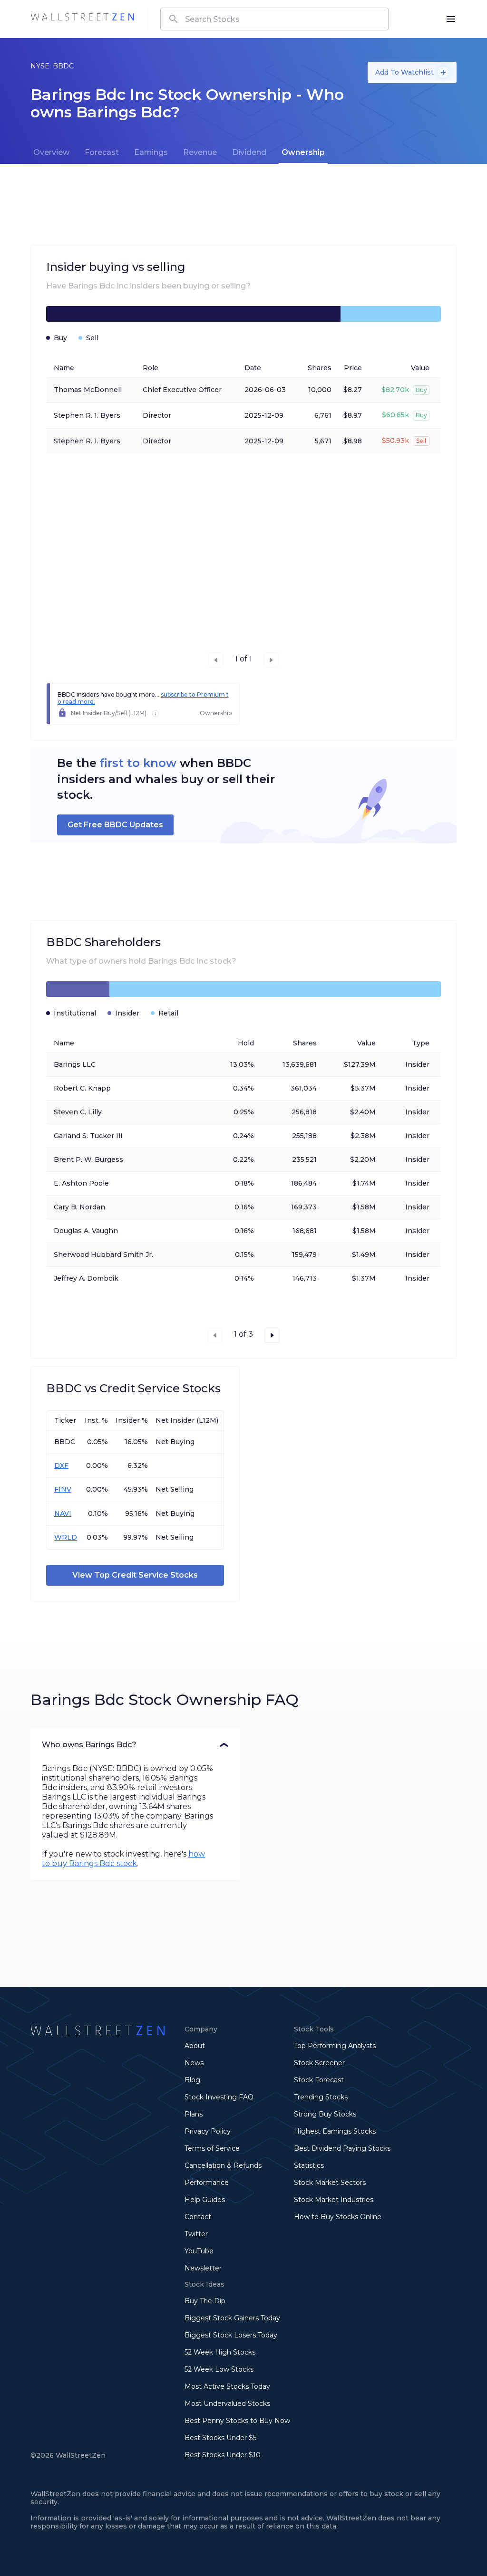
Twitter (196, 2234)
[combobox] (274, 19)
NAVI (63, 1513)
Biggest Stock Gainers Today (232, 2318)
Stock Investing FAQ (219, 2097)
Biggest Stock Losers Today (231, 2335)
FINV (63, 1489)
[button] (135, 1745)
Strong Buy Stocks (325, 2114)
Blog (192, 2080)
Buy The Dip (205, 2301)
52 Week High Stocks (220, 2352)
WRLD (66, 1537)
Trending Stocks (321, 2097)
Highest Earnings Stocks (335, 2131)
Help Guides (205, 2200)
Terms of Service (212, 2148)
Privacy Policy (208, 2131)
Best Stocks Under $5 (220, 2438)
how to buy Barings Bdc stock (123, 1859)
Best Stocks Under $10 (223, 2455)
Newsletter (203, 2268)
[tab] (51, 153)
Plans (194, 2114)
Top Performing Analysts (335, 2046)
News (194, 2063)
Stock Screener (319, 2063)
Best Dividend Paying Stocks (342, 2148)
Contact (198, 2217)
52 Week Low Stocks (219, 2369)
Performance (207, 2183)
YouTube (199, 2251)
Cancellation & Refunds (223, 2165)
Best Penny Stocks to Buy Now (237, 2421)
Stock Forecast (319, 2080)
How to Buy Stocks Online (338, 2217)
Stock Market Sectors (330, 2183)
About (195, 2046)
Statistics (309, 2165)
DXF (61, 1465)
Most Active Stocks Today (227, 2386)
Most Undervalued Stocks (227, 2404)
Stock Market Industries (334, 2200)
